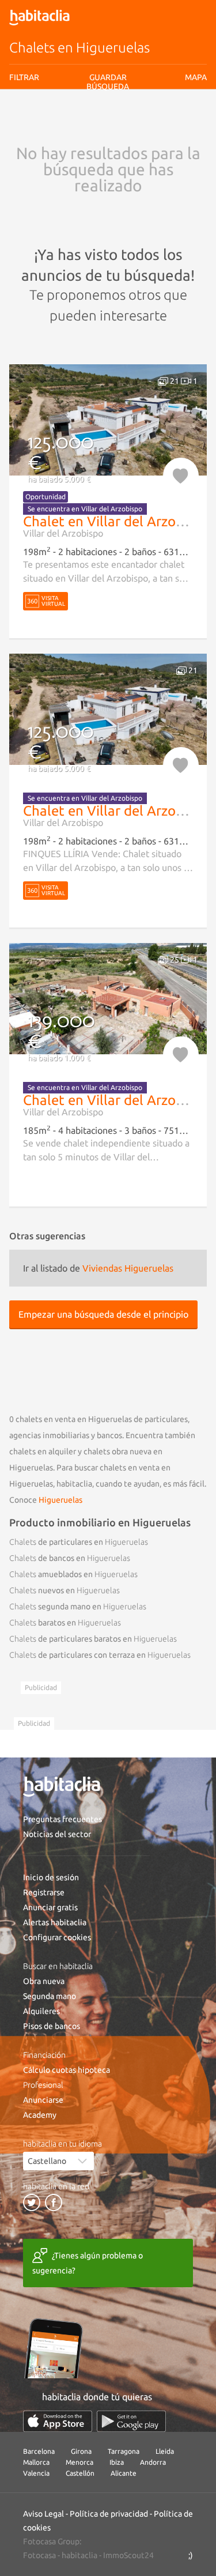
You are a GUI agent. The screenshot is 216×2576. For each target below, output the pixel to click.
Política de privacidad (109, 2514)
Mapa (196, 77)
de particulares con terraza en (100, 1655)
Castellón (80, 2473)
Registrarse (44, 1892)
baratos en (65, 1623)
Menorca (79, 2462)
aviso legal (90, 124)
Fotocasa (39, 2555)
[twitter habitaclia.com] (32, 2202)
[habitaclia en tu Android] (131, 2421)
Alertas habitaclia (55, 1922)
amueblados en (73, 1574)
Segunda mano (50, 1996)
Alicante (124, 2473)
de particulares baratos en (93, 1639)
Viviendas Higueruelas (128, 1268)
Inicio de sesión (51, 1877)
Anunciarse (43, 2100)
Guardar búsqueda (108, 144)
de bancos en (70, 1558)
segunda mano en (78, 1606)
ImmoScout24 (128, 2555)
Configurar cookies (57, 1937)
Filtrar (24, 77)
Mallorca (36, 2462)
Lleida (165, 2451)
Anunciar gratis (50, 1907)
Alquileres (41, 2011)
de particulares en (79, 1542)
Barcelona (39, 2451)
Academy (40, 2115)
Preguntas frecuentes (62, 1819)
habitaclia (79, 2555)
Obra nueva (44, 1981)
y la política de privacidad (147, 124)
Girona (81, 2451)
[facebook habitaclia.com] (54, 2202)
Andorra (153, 2462)
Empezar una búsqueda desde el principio (103, 1314)
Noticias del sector (57, 1834)
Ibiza (117, 2462)
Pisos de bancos (52, 2026)
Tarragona (124, 2451)
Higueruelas (60, 1500)
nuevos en (65, 1590)
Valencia (36, 2473)
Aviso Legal (43, 2514)
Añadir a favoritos (181, 476)
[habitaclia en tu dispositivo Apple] (58, 2421)
